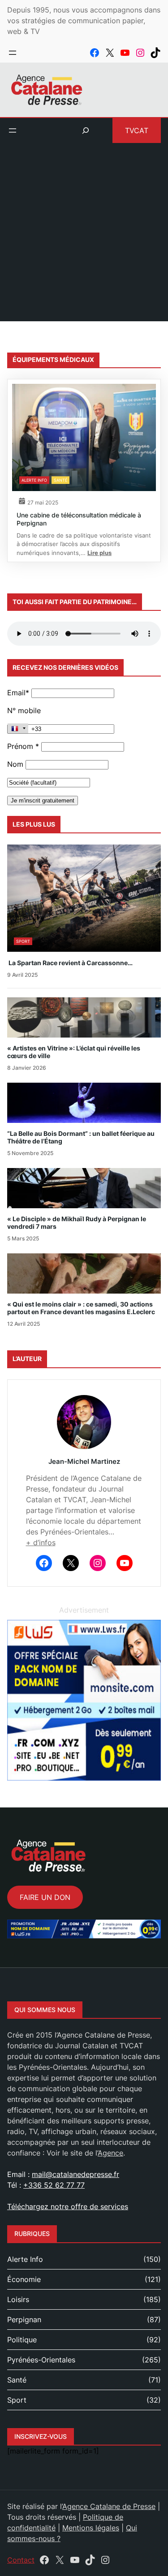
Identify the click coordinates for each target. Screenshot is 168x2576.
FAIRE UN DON (45, 1897)
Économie (24, 2279)
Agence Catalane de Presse (109, 2506)
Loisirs (18, 2299)
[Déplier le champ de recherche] (86, 130)
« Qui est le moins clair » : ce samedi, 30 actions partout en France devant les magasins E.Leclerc (81, 1308)
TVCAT (137, 130)
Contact (21, 2560)
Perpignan (24, 2320)
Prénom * (23, 746)
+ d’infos (41, 1542)
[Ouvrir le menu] (13, 53)
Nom (15, 764)
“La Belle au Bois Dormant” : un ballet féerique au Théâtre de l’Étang (81, 1137)
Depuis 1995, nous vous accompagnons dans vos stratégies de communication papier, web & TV (84, 21)
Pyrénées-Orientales (41, 2360)
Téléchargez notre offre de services (68, 2206)
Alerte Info (34, 480)
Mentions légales (91, 2528)
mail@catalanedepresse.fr (75, 2174)
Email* (18, 693)
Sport (23, 941)
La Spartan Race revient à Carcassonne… (70, 963)
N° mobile (24, 710)
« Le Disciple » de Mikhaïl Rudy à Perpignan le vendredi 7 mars (77, 1223)
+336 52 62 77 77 (54, 2185)
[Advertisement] (84, 237)
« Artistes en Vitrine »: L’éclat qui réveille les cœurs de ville (74, 1052)
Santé (60, 480)
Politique (22, 2340)
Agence (110, 2153)
